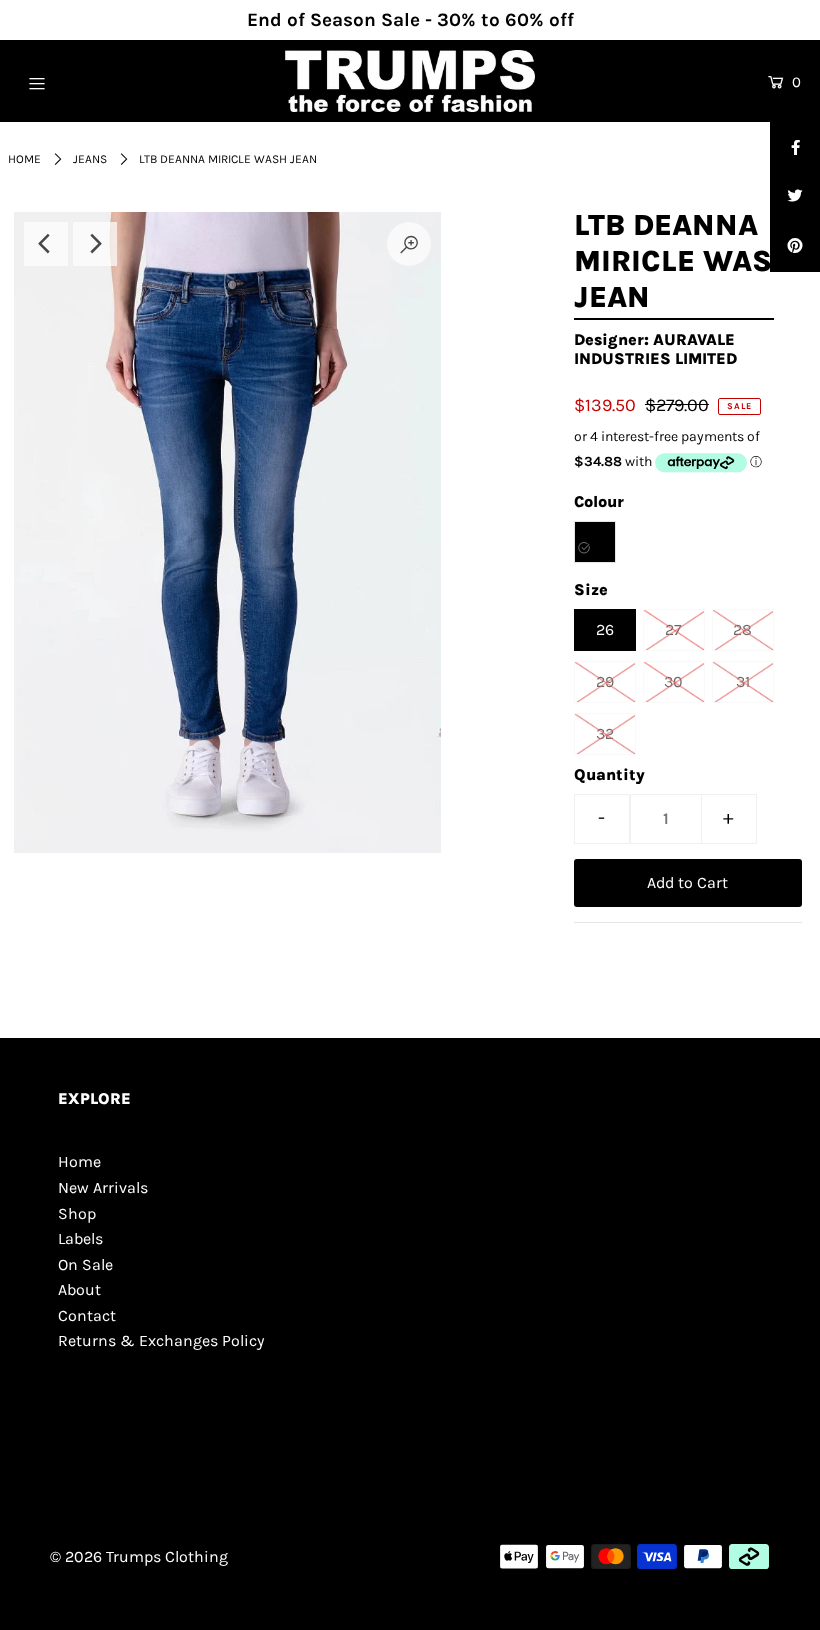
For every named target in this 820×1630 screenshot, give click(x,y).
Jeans (90, 159)
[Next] (95, 244)
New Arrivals (103, 1187)
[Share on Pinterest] (795, 247)
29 (605, 681)
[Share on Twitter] (795, 197)
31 (743, 681)
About (79, 1289)
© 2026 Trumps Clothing (139, 1556)
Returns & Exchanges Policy (161, 1340)
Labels (80, 1238)
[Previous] (46, 244)
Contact (87, 1315)
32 (605, 733)
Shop (77, 1213)
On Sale (85, 1264)
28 (742, 629)
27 (673, 629)
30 (673, 681)
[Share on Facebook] (795, 147)
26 (605, 629)
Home (24, 159)
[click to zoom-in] (409, 244)
